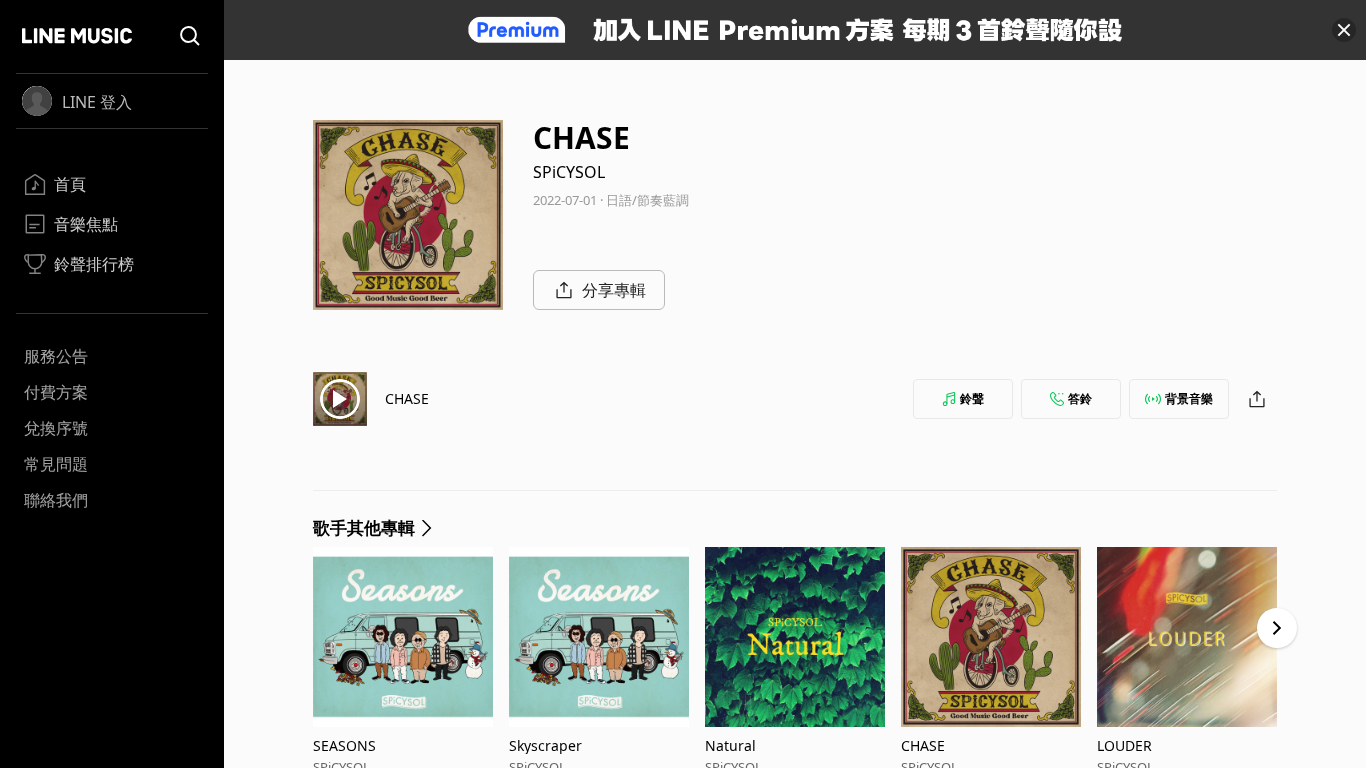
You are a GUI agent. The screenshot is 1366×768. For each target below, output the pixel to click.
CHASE (407, 398)
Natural (730, 745)
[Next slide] (1277, 628)
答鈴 (1080, 398)
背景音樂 (1189, 398)
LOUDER (1124, 745)
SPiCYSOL (569, 172)
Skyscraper (545, 745)
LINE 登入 (97, 102)
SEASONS (344, 745)
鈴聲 (972, 398)
